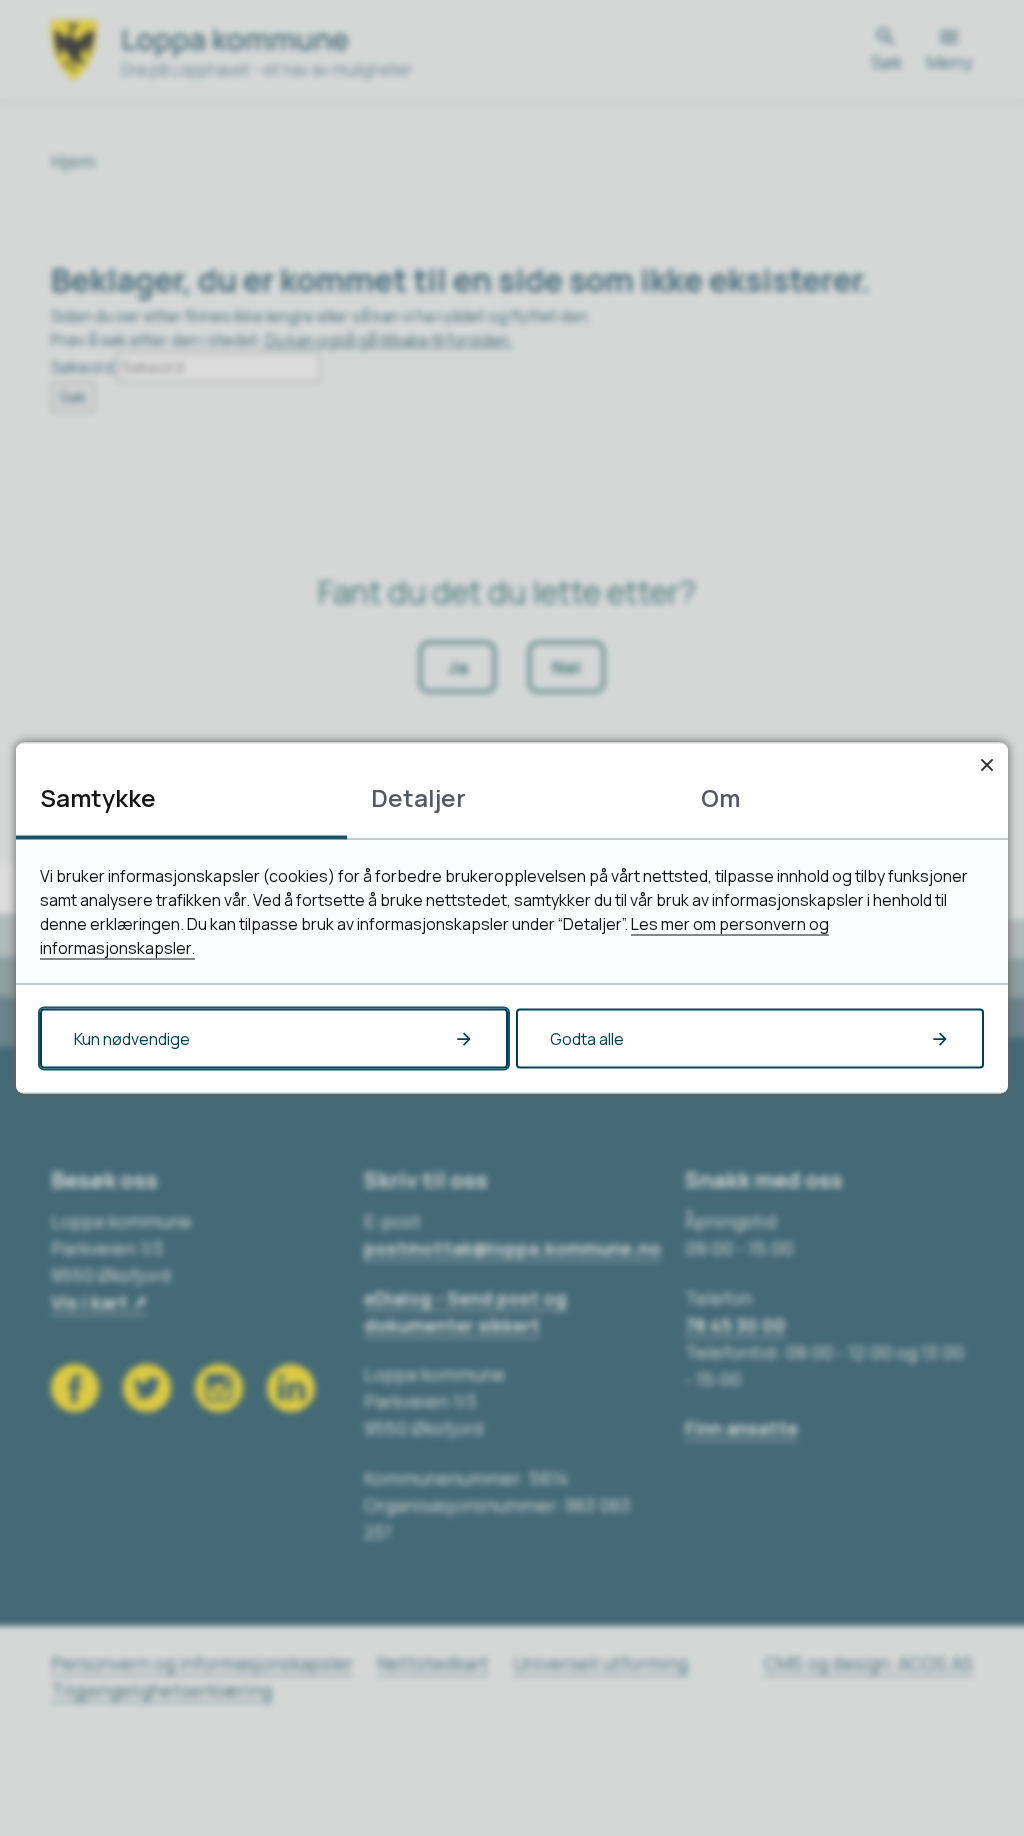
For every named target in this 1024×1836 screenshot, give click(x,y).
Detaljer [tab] (418, 797)
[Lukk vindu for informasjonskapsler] (986, 764)
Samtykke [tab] (98, 797)
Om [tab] (720, 797)
